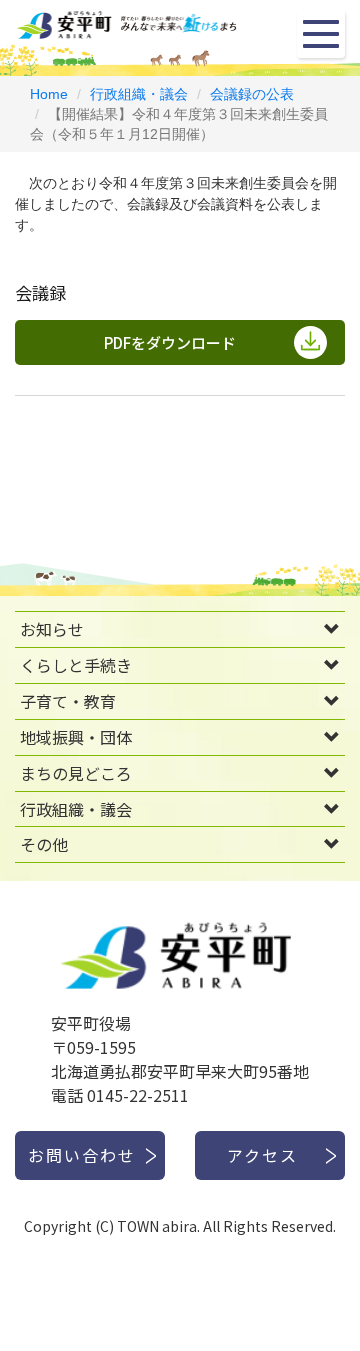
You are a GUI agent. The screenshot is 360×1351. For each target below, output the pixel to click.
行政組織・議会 (139, 94)
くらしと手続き (76, 665)
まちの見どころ (76, 773)
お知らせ (52, 629)
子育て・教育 (68, 701)
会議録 (40, 293)
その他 (44, 844)
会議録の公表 (252, 94)
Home (49, 94)
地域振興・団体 (76, 737)
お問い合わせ (82, 1155)
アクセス (262, 1155)
